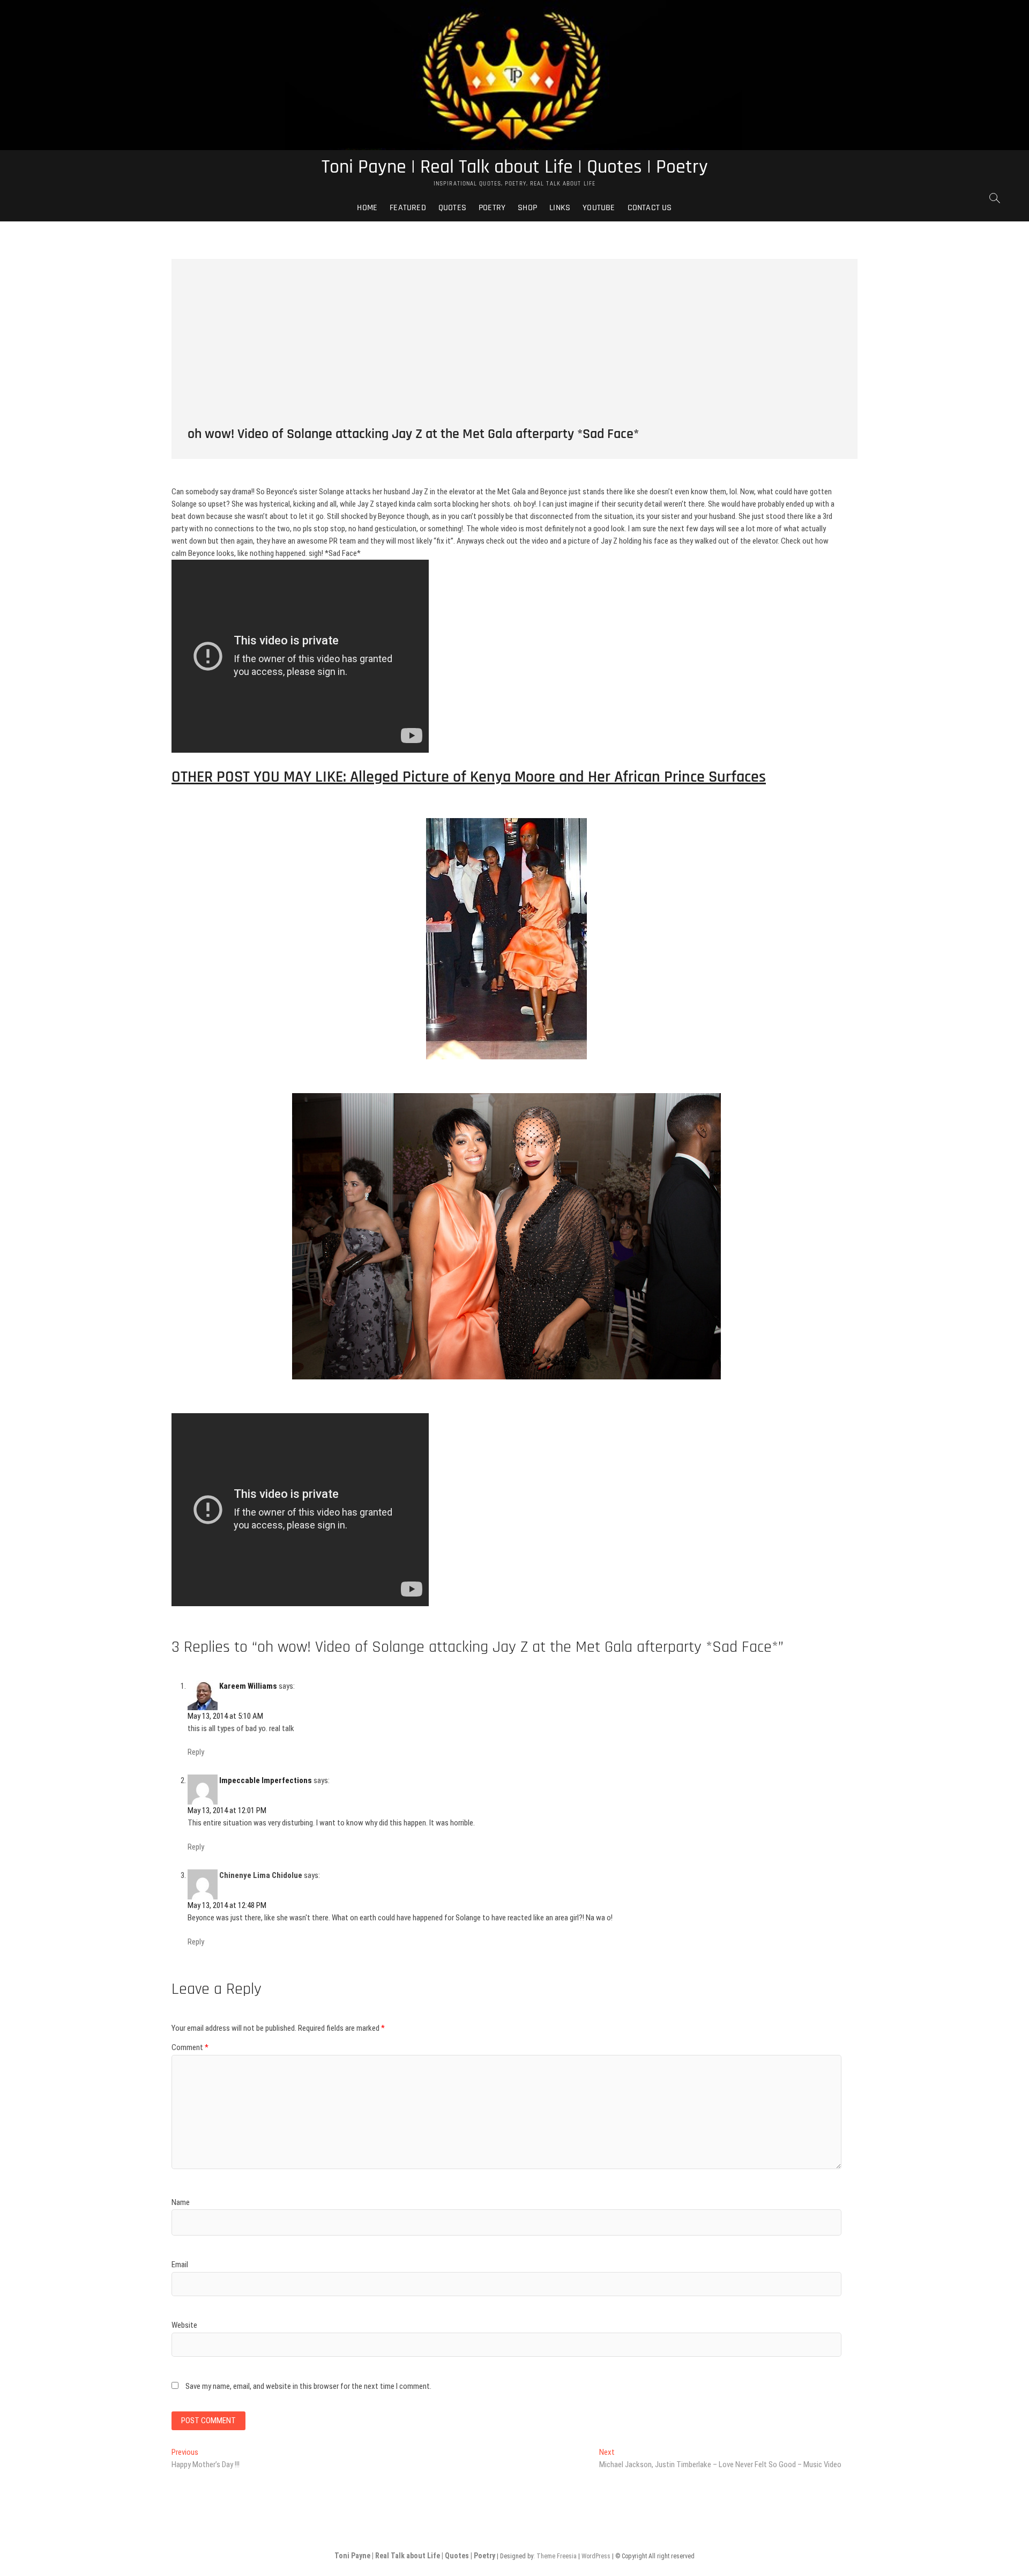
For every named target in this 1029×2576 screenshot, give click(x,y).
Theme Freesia (557, 2556)
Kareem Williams (248, 1686)
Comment (190, 2047)
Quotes (452, 208)
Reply (196, 1752)
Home (367, 208)
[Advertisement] (514, 334)
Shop (527, 208)
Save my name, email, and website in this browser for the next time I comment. (308, 2386)
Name (181, 2202)
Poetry (492, 208)
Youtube (599, 208)
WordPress (596, 2556)
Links (560, 208)
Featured (408, 208)
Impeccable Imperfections (266, 1780)
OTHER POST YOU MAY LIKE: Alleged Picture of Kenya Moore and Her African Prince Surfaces (469, 777)
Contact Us (650, 208)
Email (180, 2265)
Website (184, 2325)
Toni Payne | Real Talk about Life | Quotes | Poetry (515, 167)
